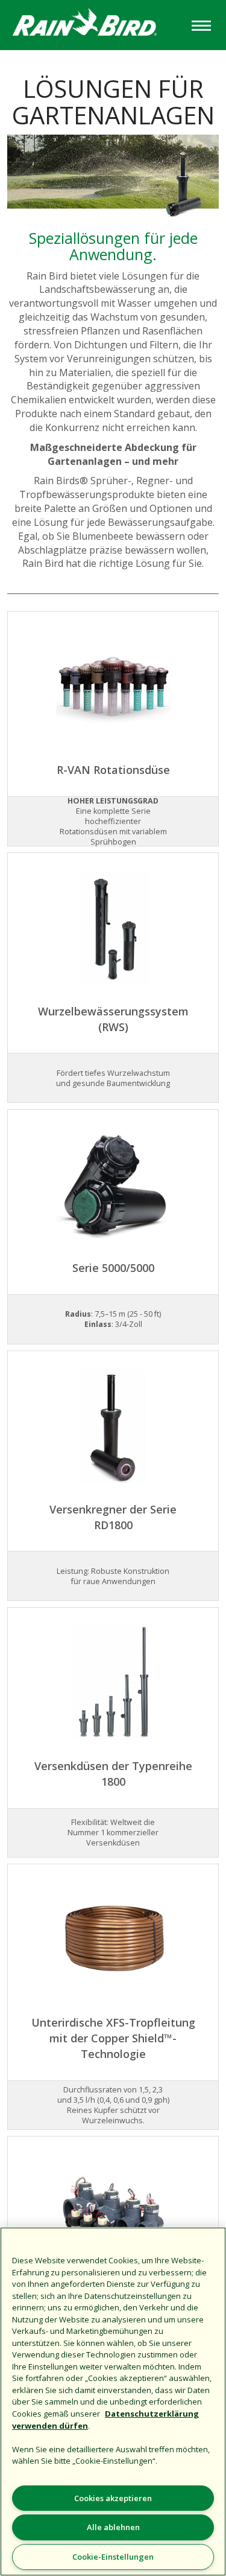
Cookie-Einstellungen (113, 2557)
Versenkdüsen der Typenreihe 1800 (113, 1774)
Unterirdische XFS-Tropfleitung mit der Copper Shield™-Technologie (113, 2038)
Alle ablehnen (113, 2527)
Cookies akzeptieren (113, 2498)
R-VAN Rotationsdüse (113, 770)
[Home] (94, 24)
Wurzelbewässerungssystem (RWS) (113, 1019)
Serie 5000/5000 (113, 1268)
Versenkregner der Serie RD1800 (113, 1517)
